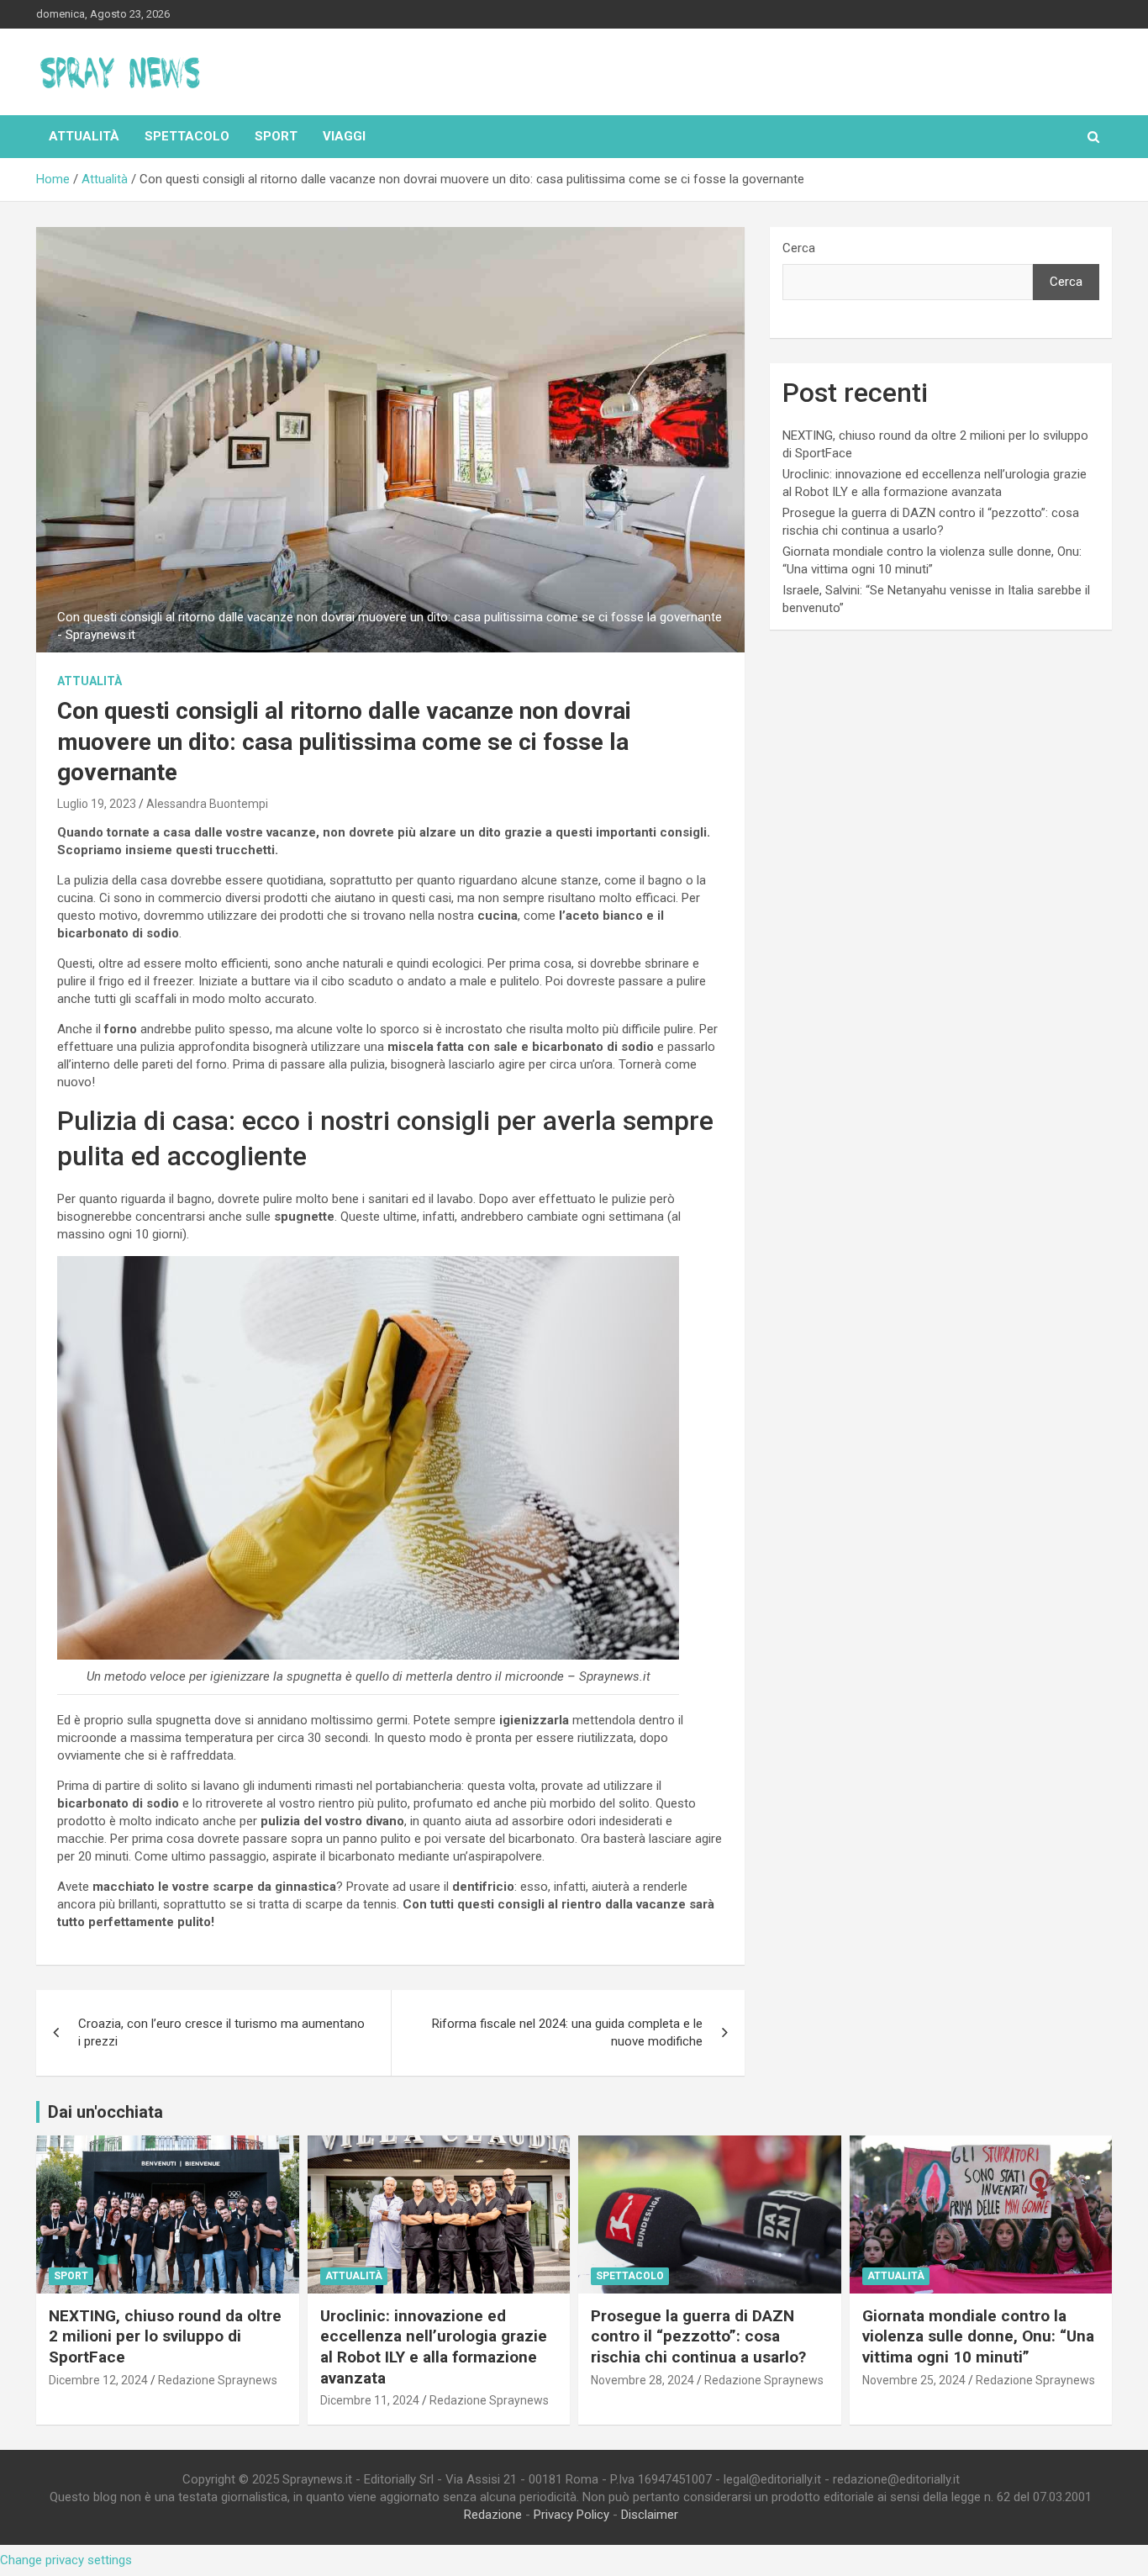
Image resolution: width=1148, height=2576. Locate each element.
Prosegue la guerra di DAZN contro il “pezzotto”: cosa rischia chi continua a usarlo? (698, 2336)
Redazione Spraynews (218, 2380)
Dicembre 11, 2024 (370, 2400)
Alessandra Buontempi (207, 804)
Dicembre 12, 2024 (98, 2380)
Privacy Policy (571, 2515)
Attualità (84, 136)
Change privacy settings (66, 2560)
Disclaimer (650, 2515)
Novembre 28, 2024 (642, 2380)
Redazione (493, 2515)
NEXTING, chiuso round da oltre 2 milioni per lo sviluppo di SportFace (165, 2336)
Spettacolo (187, 136)
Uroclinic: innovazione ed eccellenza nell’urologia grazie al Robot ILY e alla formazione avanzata (434, 2347)
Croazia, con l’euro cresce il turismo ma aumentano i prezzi (221, 2032)
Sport (276, 136)
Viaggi (344, 136)
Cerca (799, 248)
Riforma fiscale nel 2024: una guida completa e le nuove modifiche (567, 2032)
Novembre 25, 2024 (914, 2380)
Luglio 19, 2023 (97, 804)
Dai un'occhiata (105, 2112)
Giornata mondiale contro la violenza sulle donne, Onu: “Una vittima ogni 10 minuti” (978, 2336)
